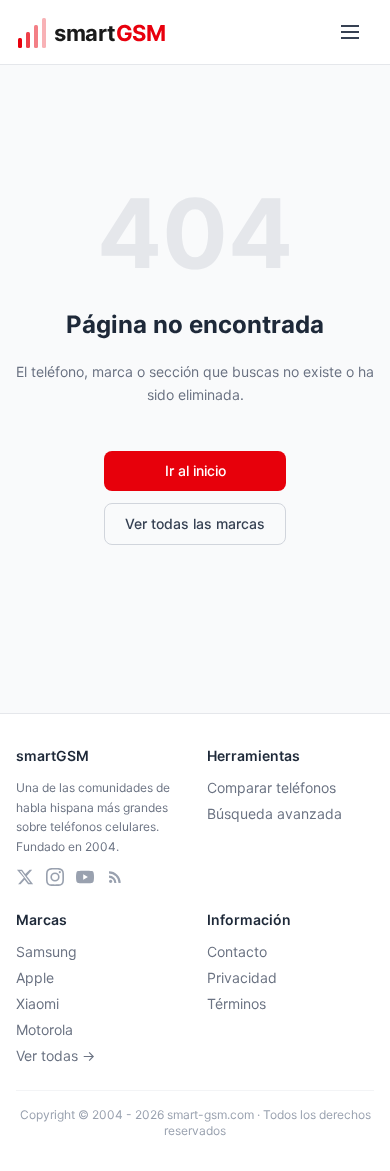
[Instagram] (55, 877)
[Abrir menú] (350, 32)
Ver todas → (55, 1055)
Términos (236, 1003)
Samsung (46, 951)
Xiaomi (37, 1003)
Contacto (237, 951)
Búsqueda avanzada (274, 813)
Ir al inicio (195, 470)
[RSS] (115, 877)
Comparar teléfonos (271, 787)
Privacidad (242, 977)
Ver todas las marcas (195, 523)
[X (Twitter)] (25, 877)
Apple (35, 977)
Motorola (44, 1029)
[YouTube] (85, 877)
